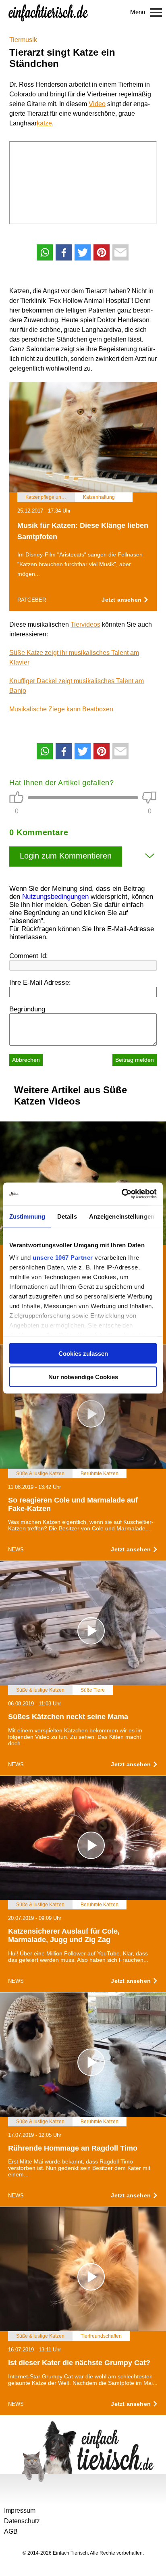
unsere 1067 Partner (63, 1258)
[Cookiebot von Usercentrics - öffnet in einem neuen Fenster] (121, 1194)
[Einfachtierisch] (48, 12)
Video (97, 104)
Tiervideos (85, 624)
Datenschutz (22, 2521)
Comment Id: (29, 956)
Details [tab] (67, 1216)
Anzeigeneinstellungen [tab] (122, 1216)
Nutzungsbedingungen (55, 897)
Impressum (20, 2510)
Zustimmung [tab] (27, 1216)
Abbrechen (26, 1060)
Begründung (27, 1009)
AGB (11, 2531)
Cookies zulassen (83, 1353)
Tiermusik (23, 40)
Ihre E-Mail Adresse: (40, 983)
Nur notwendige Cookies (83, 1377)
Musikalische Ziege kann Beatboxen (61, 709)
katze (44, 123)
